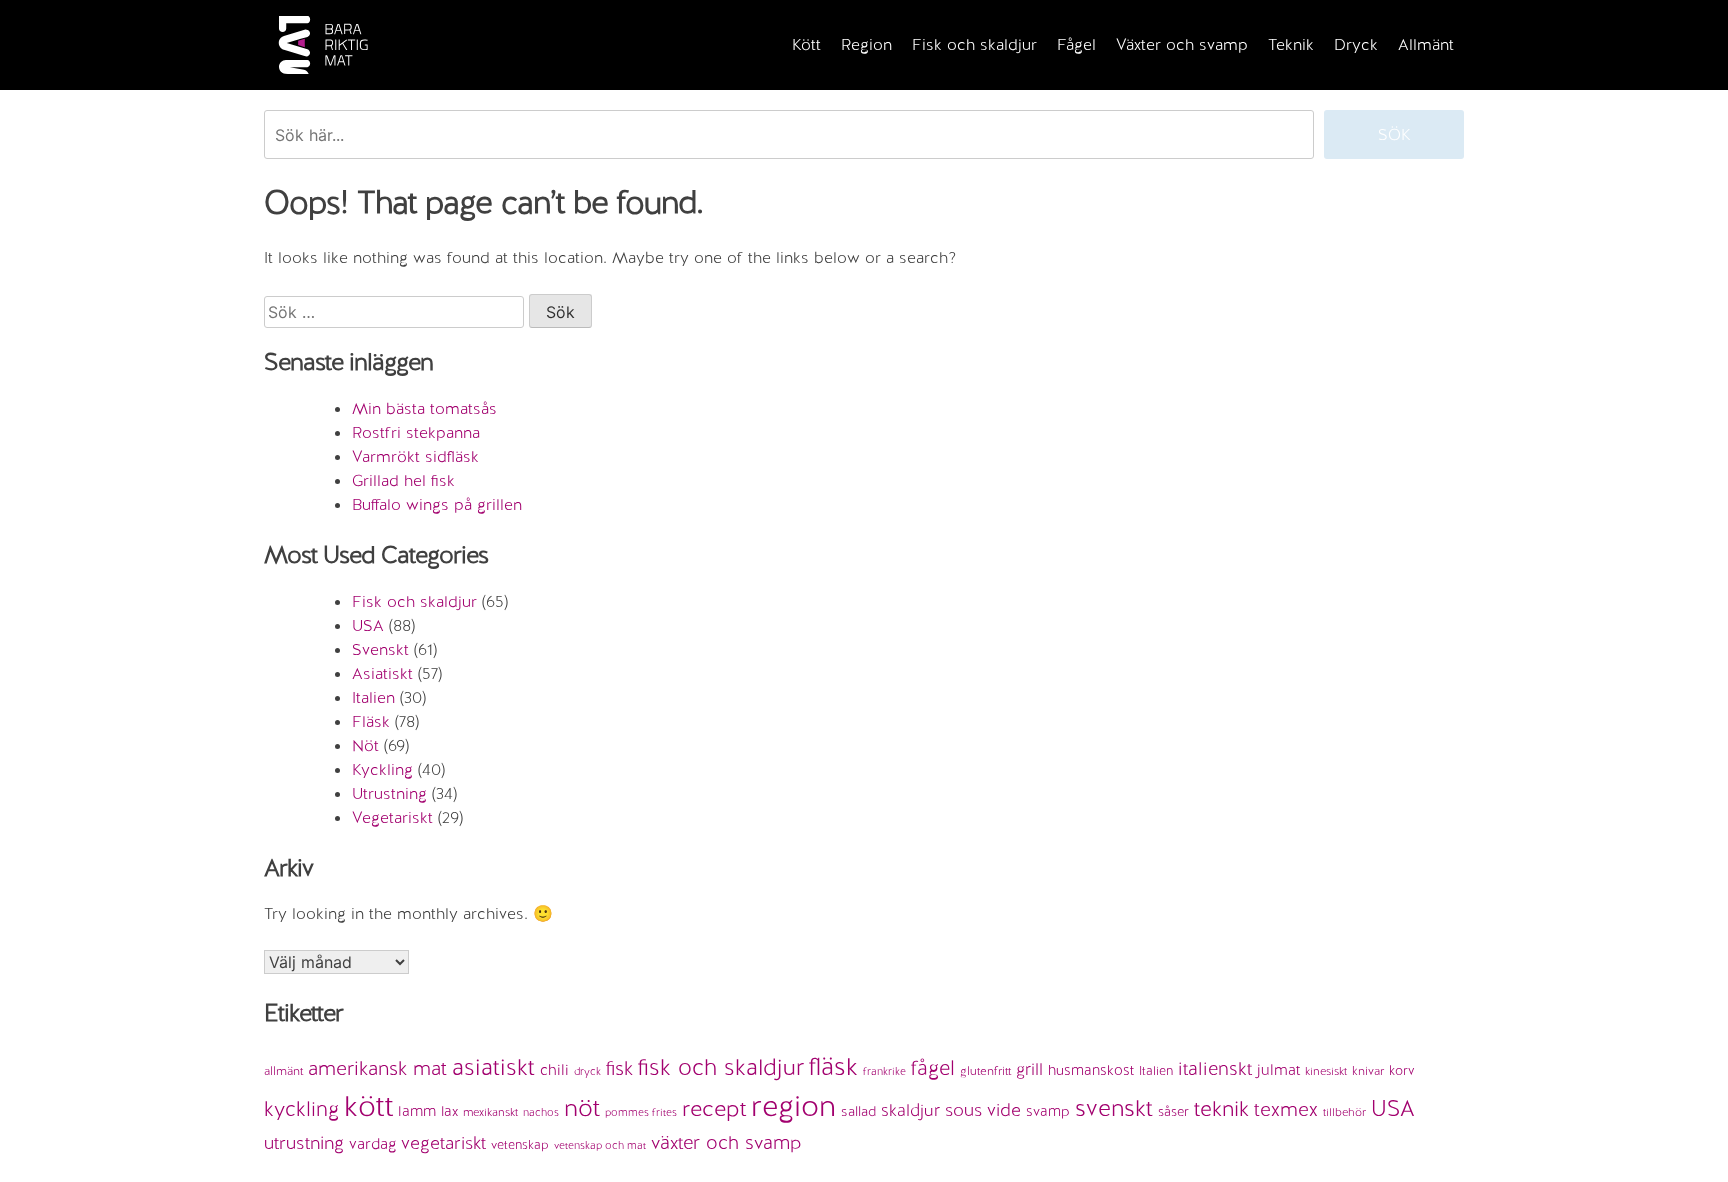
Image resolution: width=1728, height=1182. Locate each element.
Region (866, 44)
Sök (1394, 134)
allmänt (283, 1071)
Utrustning (389, 793)
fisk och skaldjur (721, 1067)
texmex (1286, 1109)
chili (554, 1070)
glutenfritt (985, 1071)
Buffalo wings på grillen (437, 504)
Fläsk (371, 721)
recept (714, 1108)
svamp (1048, 1111)
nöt (582, 1107)
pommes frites (641, 1112)
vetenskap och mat (600, 1145)
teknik (1221, 1108)
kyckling (301, 1109)
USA (368, 625)
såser (1173, 1111)
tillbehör (1344, 1112)
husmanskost (1091, 1070)
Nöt (365, 745)
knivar (1368, 1071)
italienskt (1215, 1068)
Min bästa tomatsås (424, 408)
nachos (541, 1112)
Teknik (1291, 44)
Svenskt (380, 649)
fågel (933, 1068)
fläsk (833, 1066)
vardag (372, 1144)
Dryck (1356, 44)
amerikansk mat (377, 1068)
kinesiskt (1326, 1071)
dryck (587, 1071)
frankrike (884, 1071)
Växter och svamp (1182, 44)
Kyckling (382, 769)
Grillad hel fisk (403, 480)
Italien (373, 697)
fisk (619, 1068)
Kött (806, 44)
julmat (1278, 1070)
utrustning (304, 1142)
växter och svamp (726, 1142)
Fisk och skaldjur (974, 44)
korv (1402, 1070)
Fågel (1076, 44)
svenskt (1114, 1108)
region (793, 1106)
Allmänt (1426, 44)
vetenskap (520, 1144)
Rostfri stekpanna (416, 432)
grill (1029, 1069)
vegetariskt (443, 1142)
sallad (858, 1111)
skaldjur (910, 1110)
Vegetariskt (392, 817)
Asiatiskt (382, 673)
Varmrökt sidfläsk (415, 456)
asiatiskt (493, 1067)
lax (449, 1111)
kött (368, 1106)
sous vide (983, 1109)
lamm (417, 1110)
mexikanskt (490, 1112)
